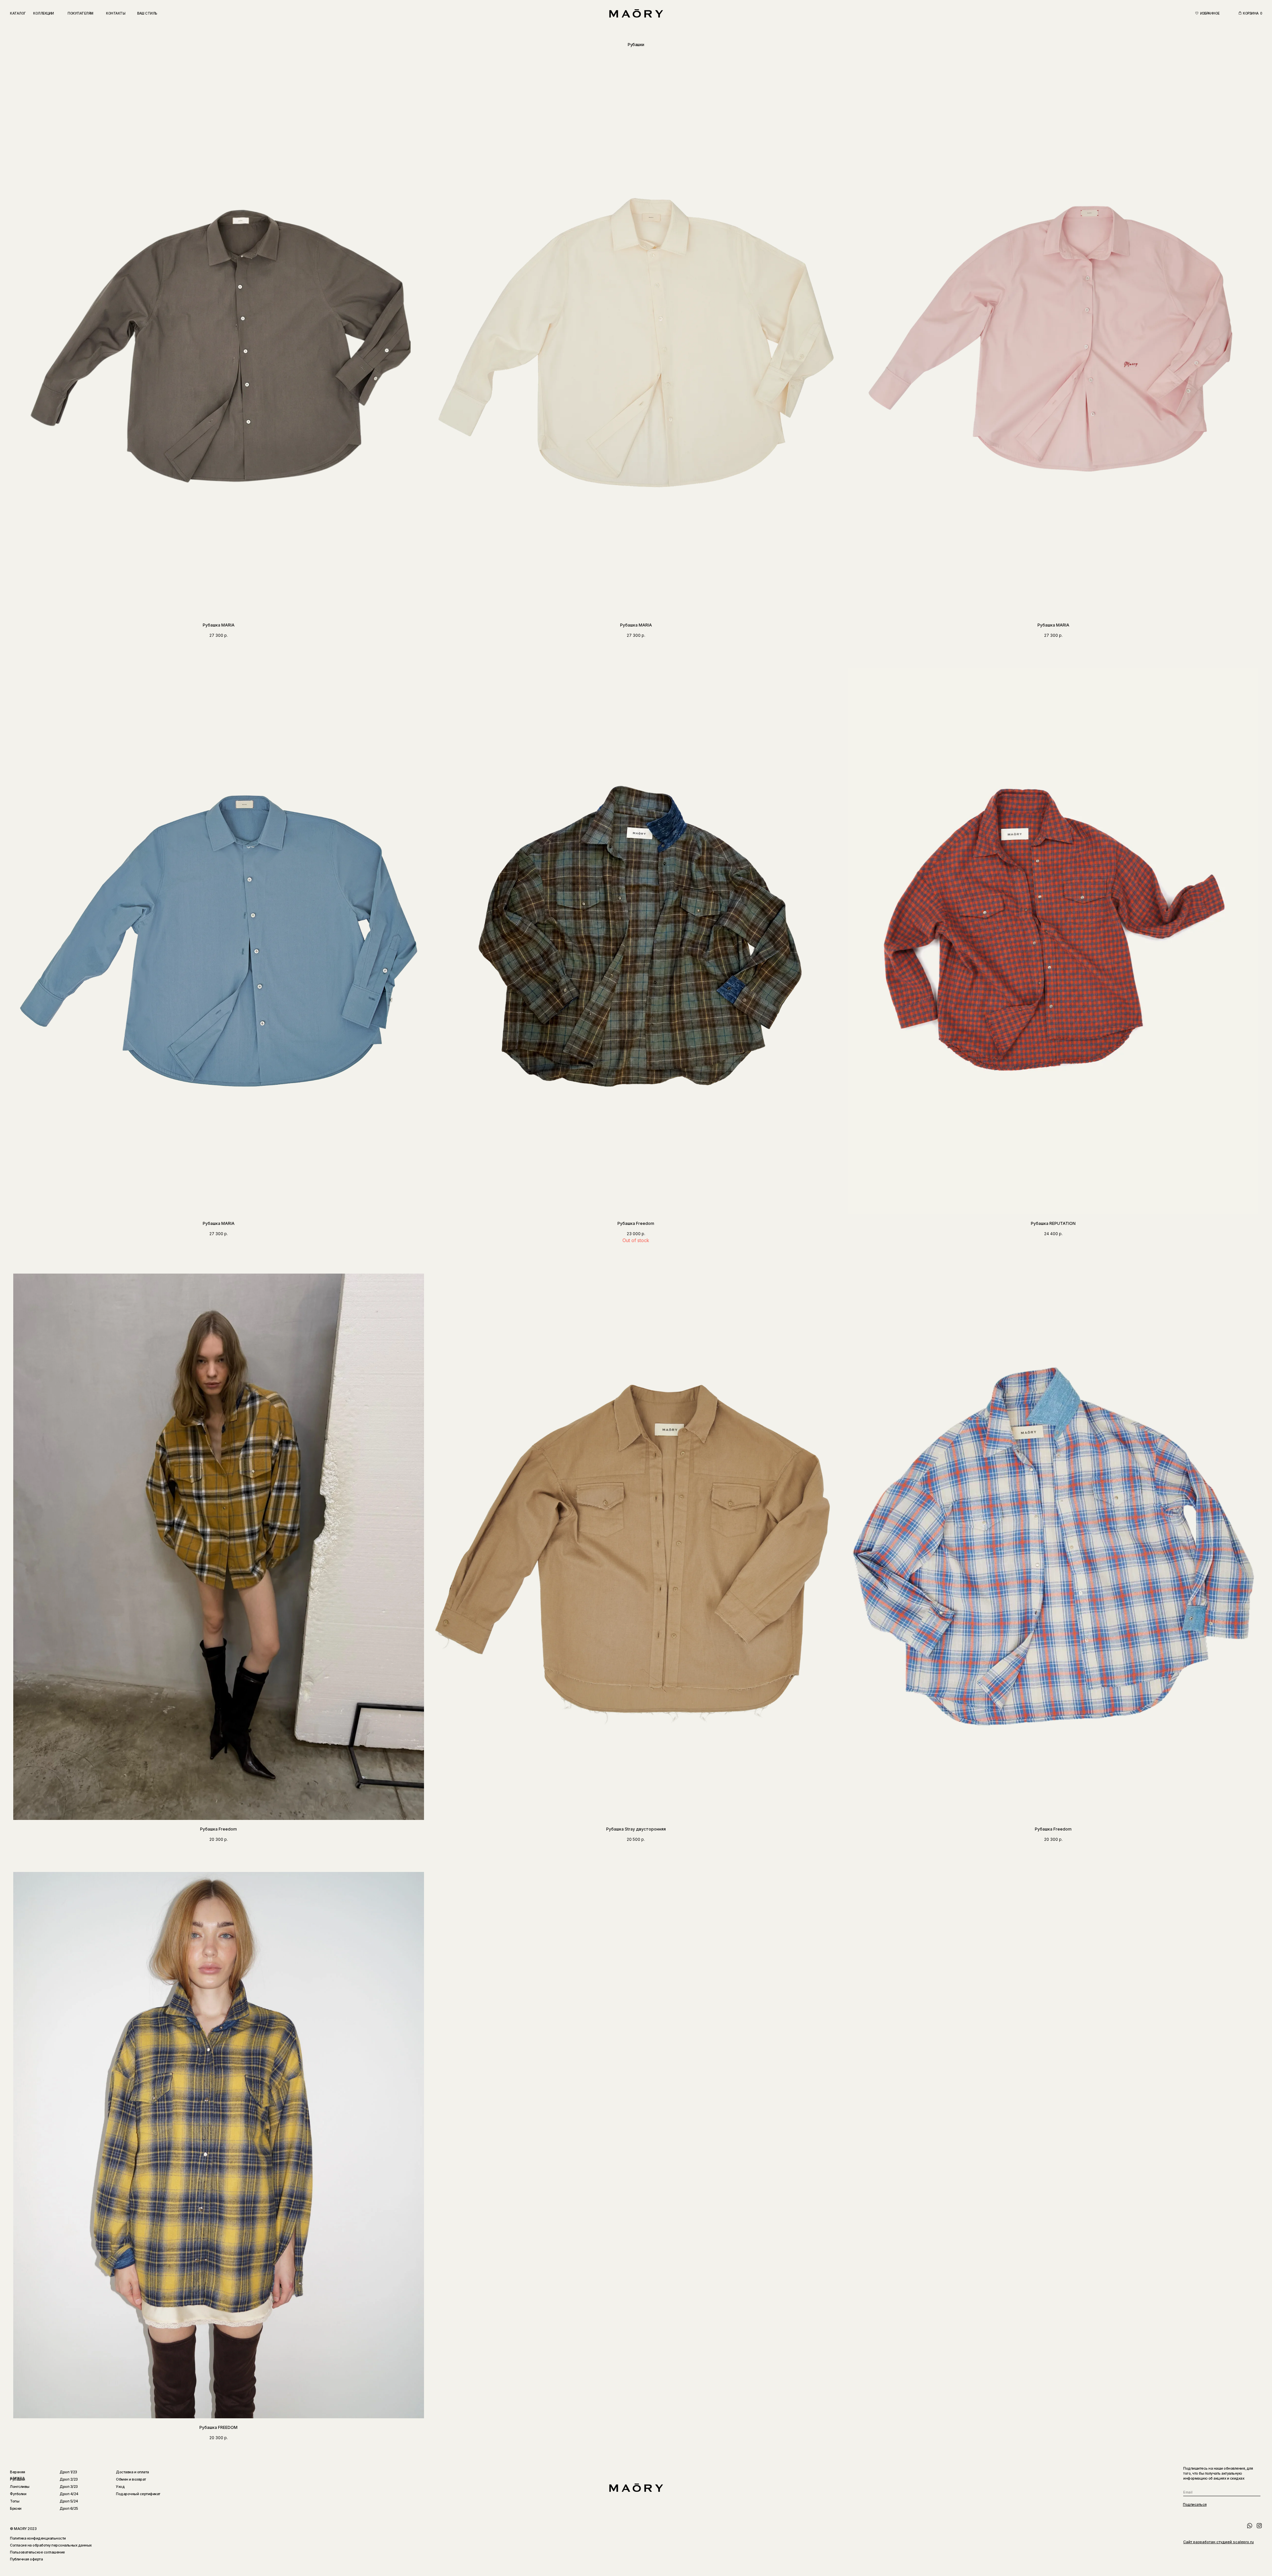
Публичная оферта (26, 2559)
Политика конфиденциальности (38, 2538)
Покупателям (80, 13)
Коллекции (44, 13)
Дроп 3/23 (69, 2487)
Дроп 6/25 (69, 2508)
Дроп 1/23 (68, 2472)
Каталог (18, 13)
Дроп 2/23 (69, 2479)
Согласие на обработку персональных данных (51, 2545)
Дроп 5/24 (69, 2501)
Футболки (18, 2494)
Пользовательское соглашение (37, 2552)
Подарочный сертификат (138, 2494)
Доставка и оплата (132, 2472)
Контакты (116, 13)
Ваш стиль (147, 13)
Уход (120, 2487)
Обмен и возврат (131, 2479)
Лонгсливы (20, 2487)
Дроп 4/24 (69, 2494)
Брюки (16, 2508)
